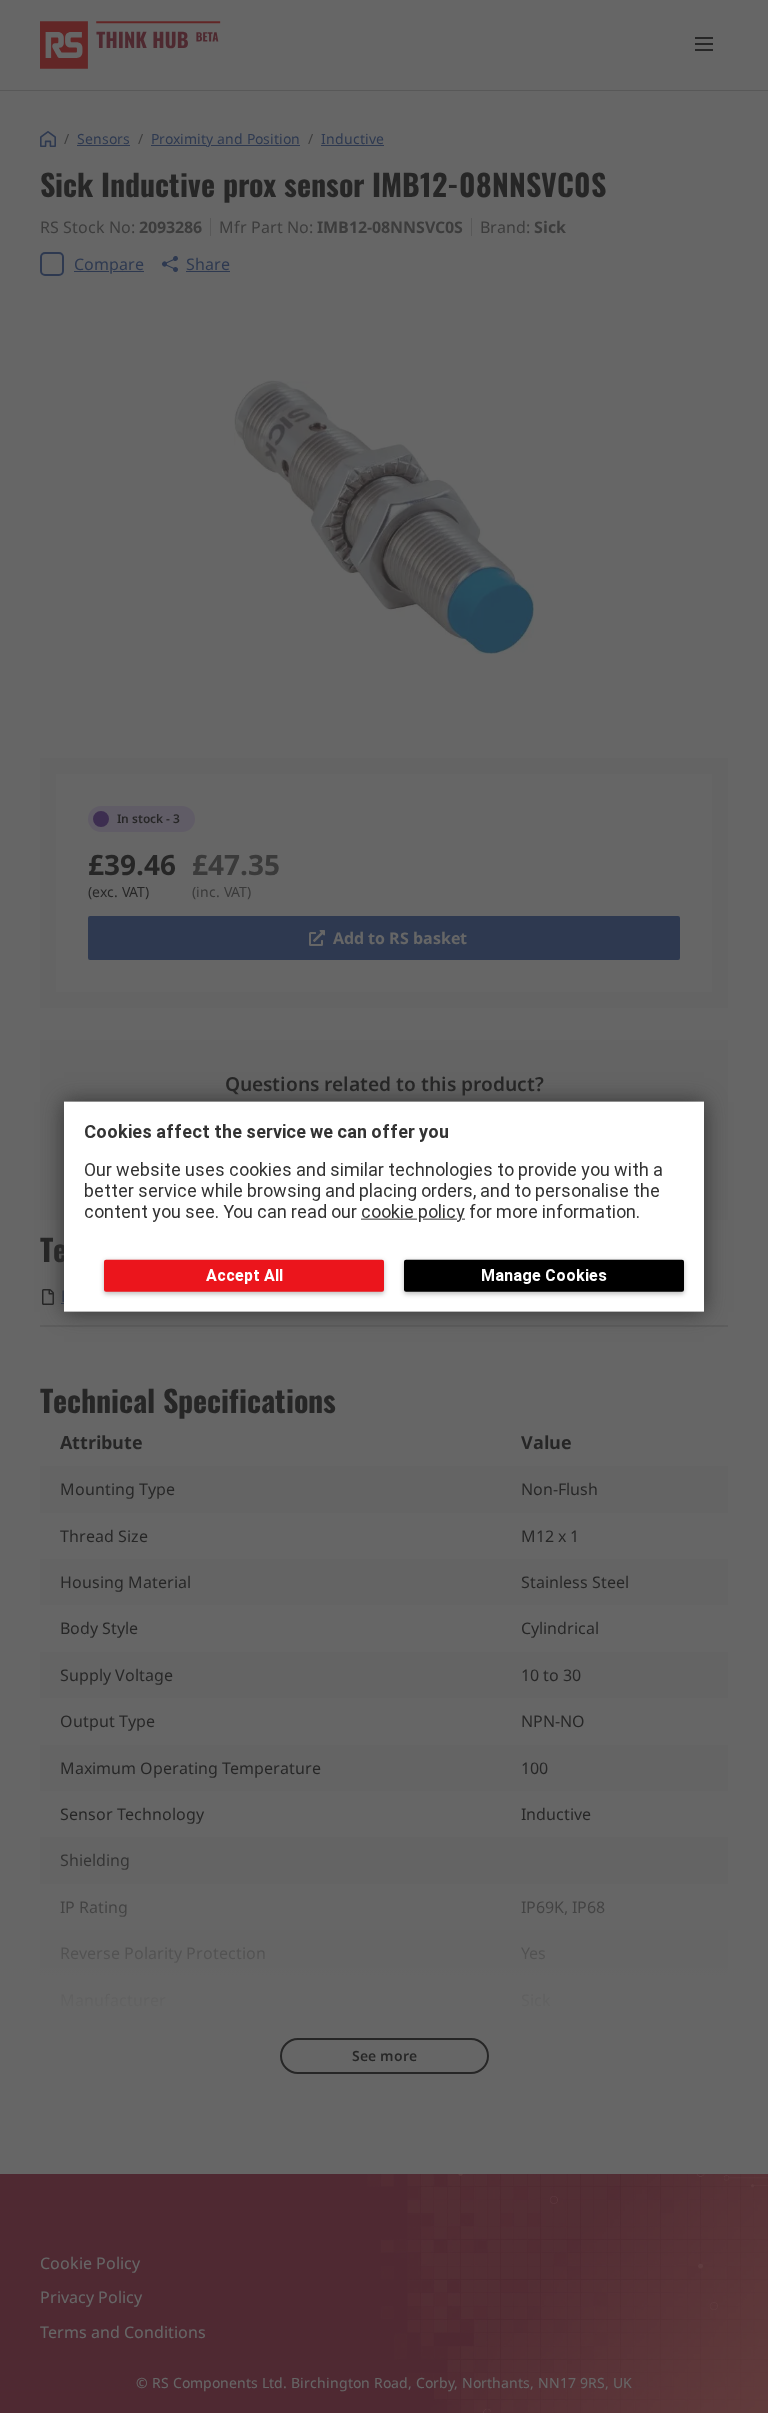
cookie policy (413, 1210)
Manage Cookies (544, 1275)
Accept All (244, 1275)
